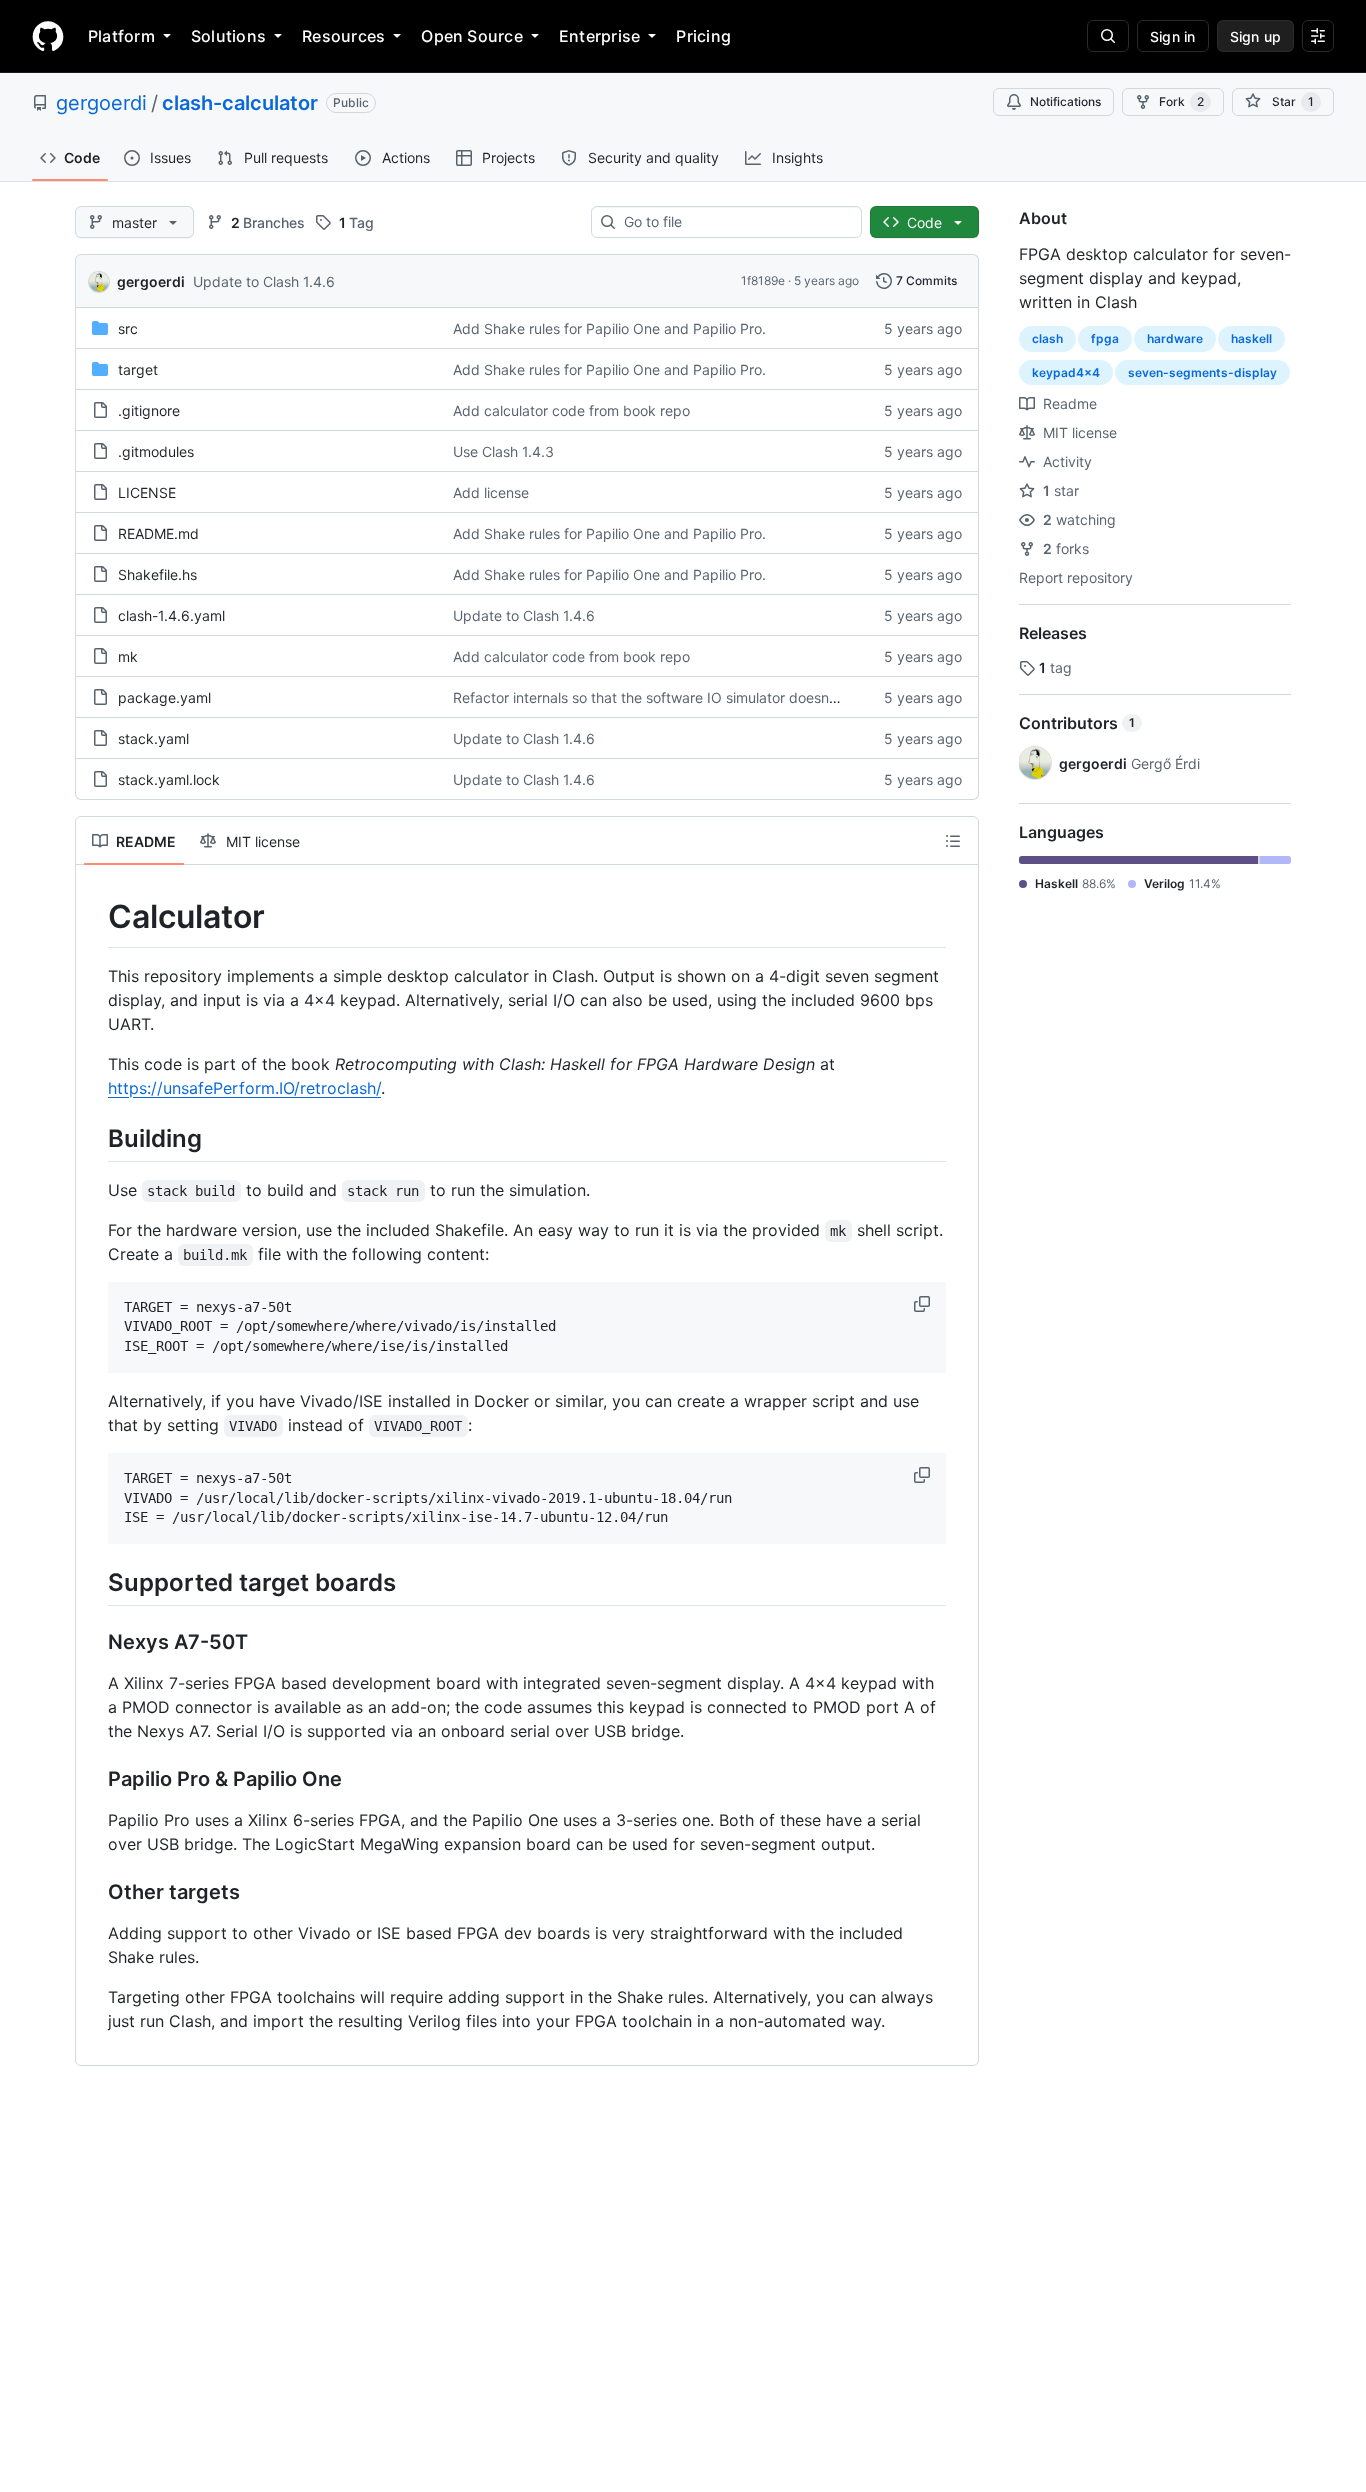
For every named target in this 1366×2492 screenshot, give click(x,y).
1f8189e (763, 280)
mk (128, 656)
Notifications (1065, 101)
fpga (1105, 338)
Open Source (472, 36)
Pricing (703, 36)
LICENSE (147, 492)
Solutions (228, 36)
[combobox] (734, 222)
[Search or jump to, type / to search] (1108, 36)
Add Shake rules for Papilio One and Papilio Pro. (609, 328)
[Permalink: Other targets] (94, 1893)
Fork (1181, 101)
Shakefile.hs (157, 574)
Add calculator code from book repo (571, 410)
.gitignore (149, 410)
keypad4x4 (1066, 372)
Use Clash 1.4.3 (503, 451)
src (128, 328)
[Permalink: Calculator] (94, 917)
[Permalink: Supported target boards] (94, 1582)
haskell (1251, 338)
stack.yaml (153, 738)
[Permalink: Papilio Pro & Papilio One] (94, 1780)
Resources (343, 36)
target (138, 369)
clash (1047, 338)
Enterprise (599, 36)
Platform (121, 36)
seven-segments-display (1202, 372)
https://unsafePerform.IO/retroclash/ (244, 1088)
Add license (491, 492)
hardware (1175, 338)
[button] (924, 1304)
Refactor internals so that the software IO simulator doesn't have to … (679, 697)
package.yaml (164, 697)
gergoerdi (101, 103)
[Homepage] (48, 36)
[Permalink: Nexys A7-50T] (94, 1643)
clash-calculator (240, 103)
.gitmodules (156, 451)
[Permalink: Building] (94, 1138)
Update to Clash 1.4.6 (264, 281)
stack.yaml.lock (169, 779)
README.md (158, 533)
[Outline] (953, 841)
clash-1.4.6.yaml (171, 615)
